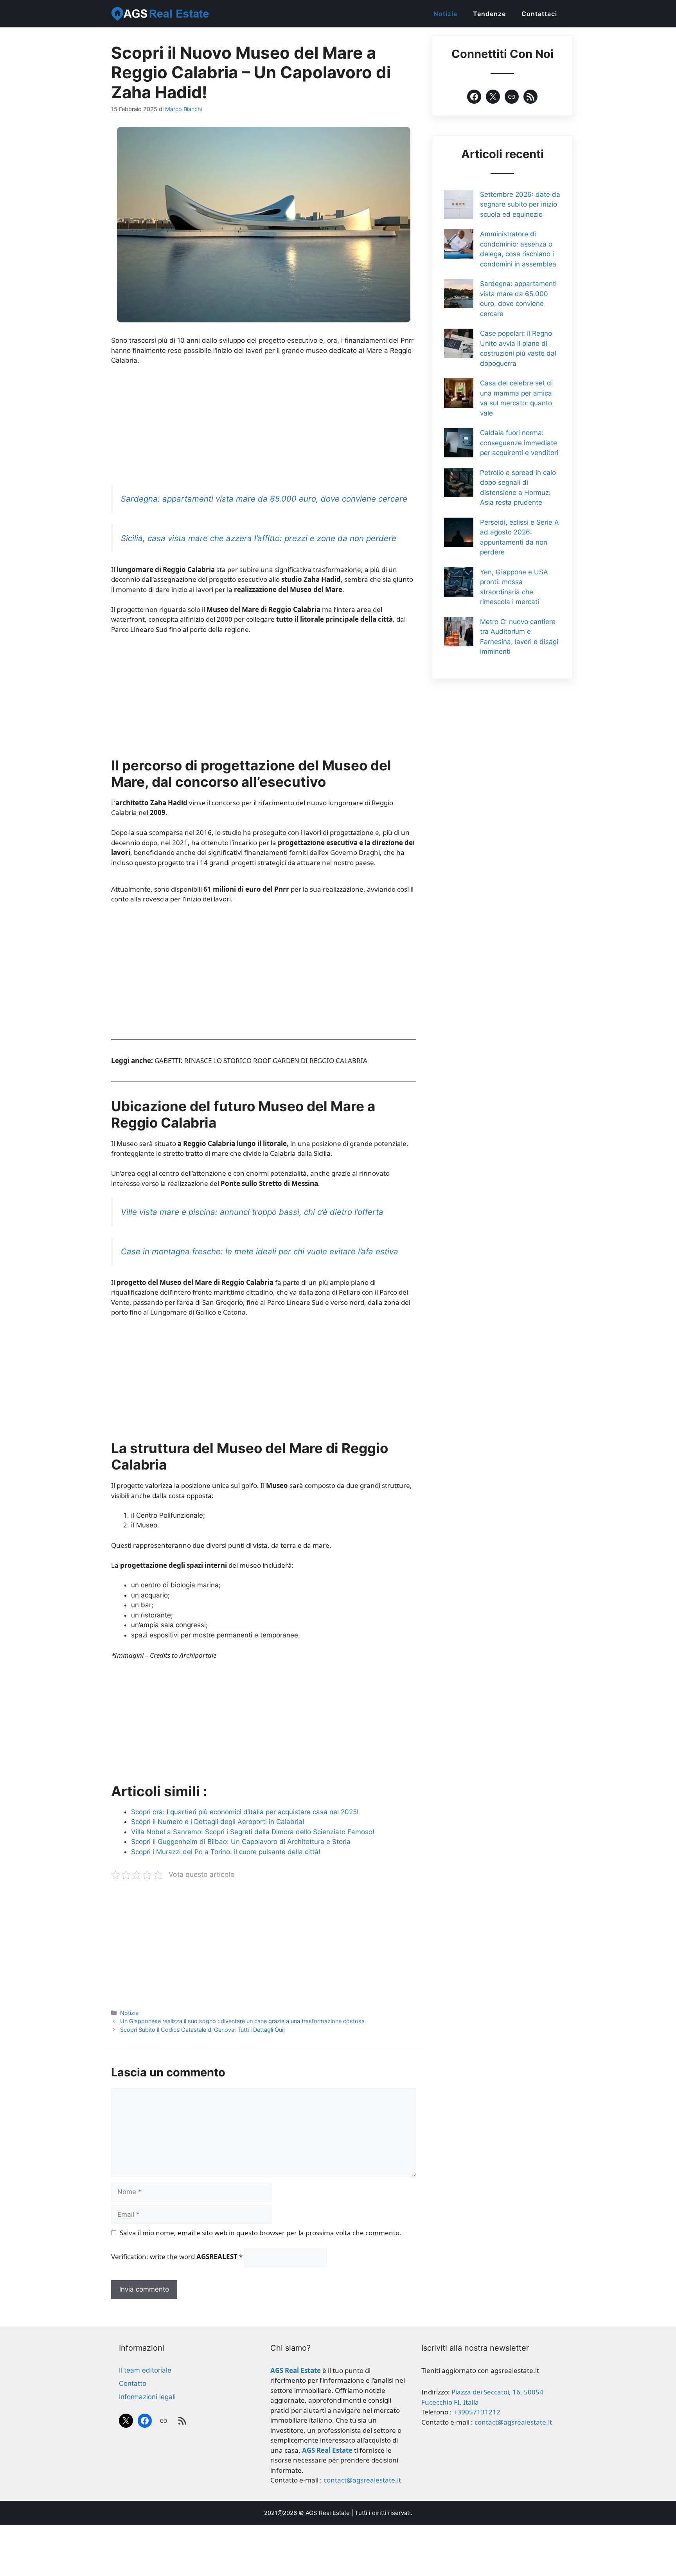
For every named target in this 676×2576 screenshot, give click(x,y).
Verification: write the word (177, 2257)
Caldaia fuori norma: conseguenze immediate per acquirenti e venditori (519, 443)
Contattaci (539, 14)
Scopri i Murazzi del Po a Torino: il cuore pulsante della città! (226, 1852)
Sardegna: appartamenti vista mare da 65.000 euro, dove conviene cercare (264, 499)
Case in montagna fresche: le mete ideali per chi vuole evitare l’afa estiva (260, 1251)
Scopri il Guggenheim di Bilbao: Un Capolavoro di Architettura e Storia (241, 1842)
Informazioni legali (147, 2397)
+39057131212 (477, 2412)
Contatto (133, 2384)
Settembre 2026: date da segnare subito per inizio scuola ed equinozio (520, 204)
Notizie (445, 14)
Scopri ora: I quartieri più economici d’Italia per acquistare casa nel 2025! (245, 1812)
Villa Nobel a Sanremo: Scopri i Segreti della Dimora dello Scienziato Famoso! (253, 1832)
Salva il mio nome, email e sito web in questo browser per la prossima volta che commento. (261, 2233)
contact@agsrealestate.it (362, 2480)
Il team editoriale (145, 2370)
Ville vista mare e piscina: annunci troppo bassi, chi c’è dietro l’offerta (252, 1212)
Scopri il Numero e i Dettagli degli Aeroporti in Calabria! (218, 1822)
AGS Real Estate (328, 2513)
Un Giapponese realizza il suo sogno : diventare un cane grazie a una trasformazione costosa (242, 2021)
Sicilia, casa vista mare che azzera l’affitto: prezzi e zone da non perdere (259, 538)
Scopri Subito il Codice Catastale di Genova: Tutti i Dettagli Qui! (202, 2030)
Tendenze (489, 14)
